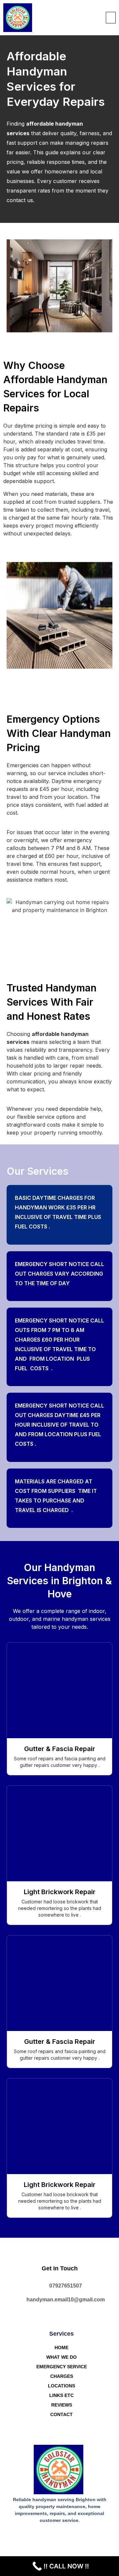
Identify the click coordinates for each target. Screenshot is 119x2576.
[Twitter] (66, 2537)
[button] (111, 18)
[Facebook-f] (53, 2537)
